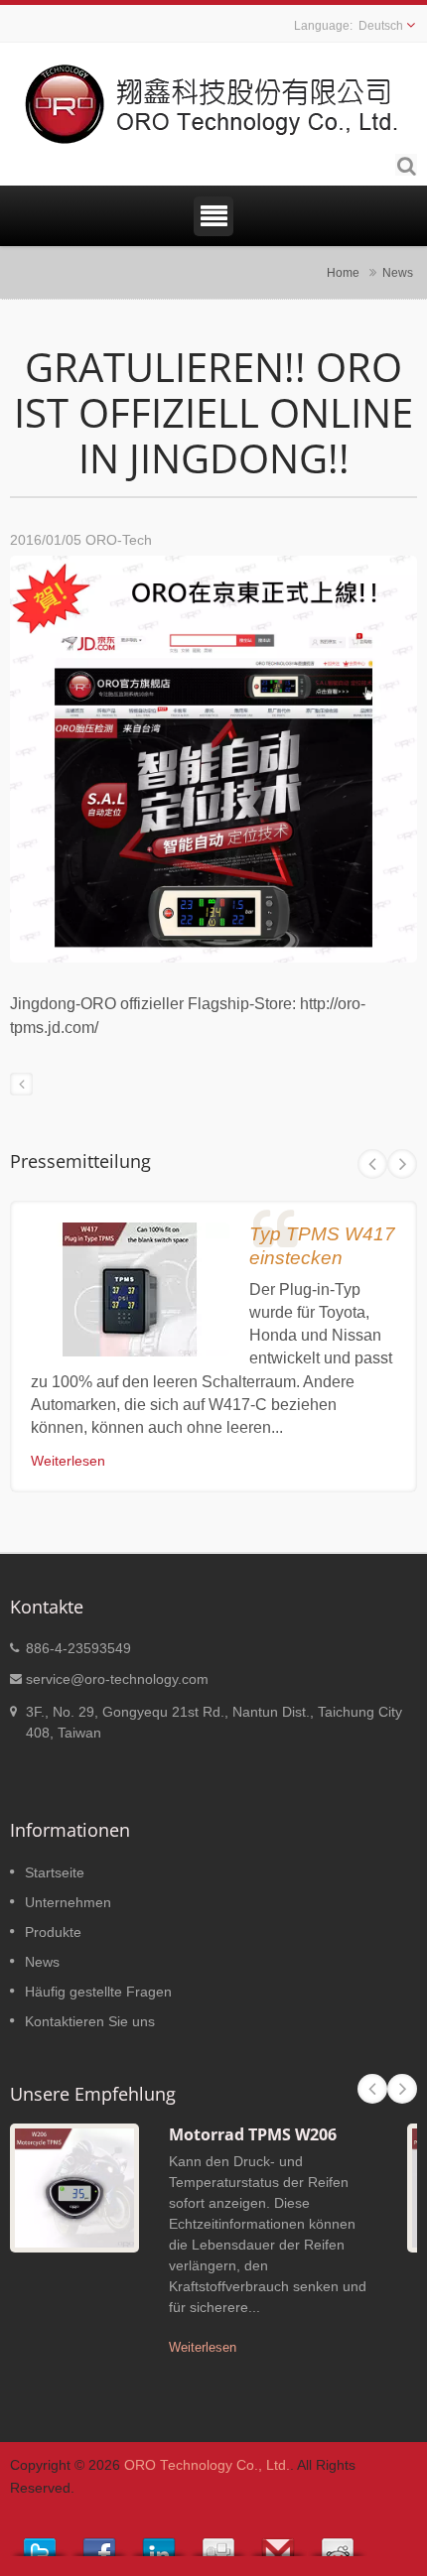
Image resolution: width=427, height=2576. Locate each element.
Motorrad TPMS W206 (253, 2134)
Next (402, 1164)
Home (343, 272)
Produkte (53, 1932)
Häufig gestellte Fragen (98, 1992)
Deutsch (381, 26)
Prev (372, 1164)
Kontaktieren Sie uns (90, 2021)
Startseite (55, 1872)
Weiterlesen (68, 1461)
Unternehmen (68, 1902)
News (398, 272)
